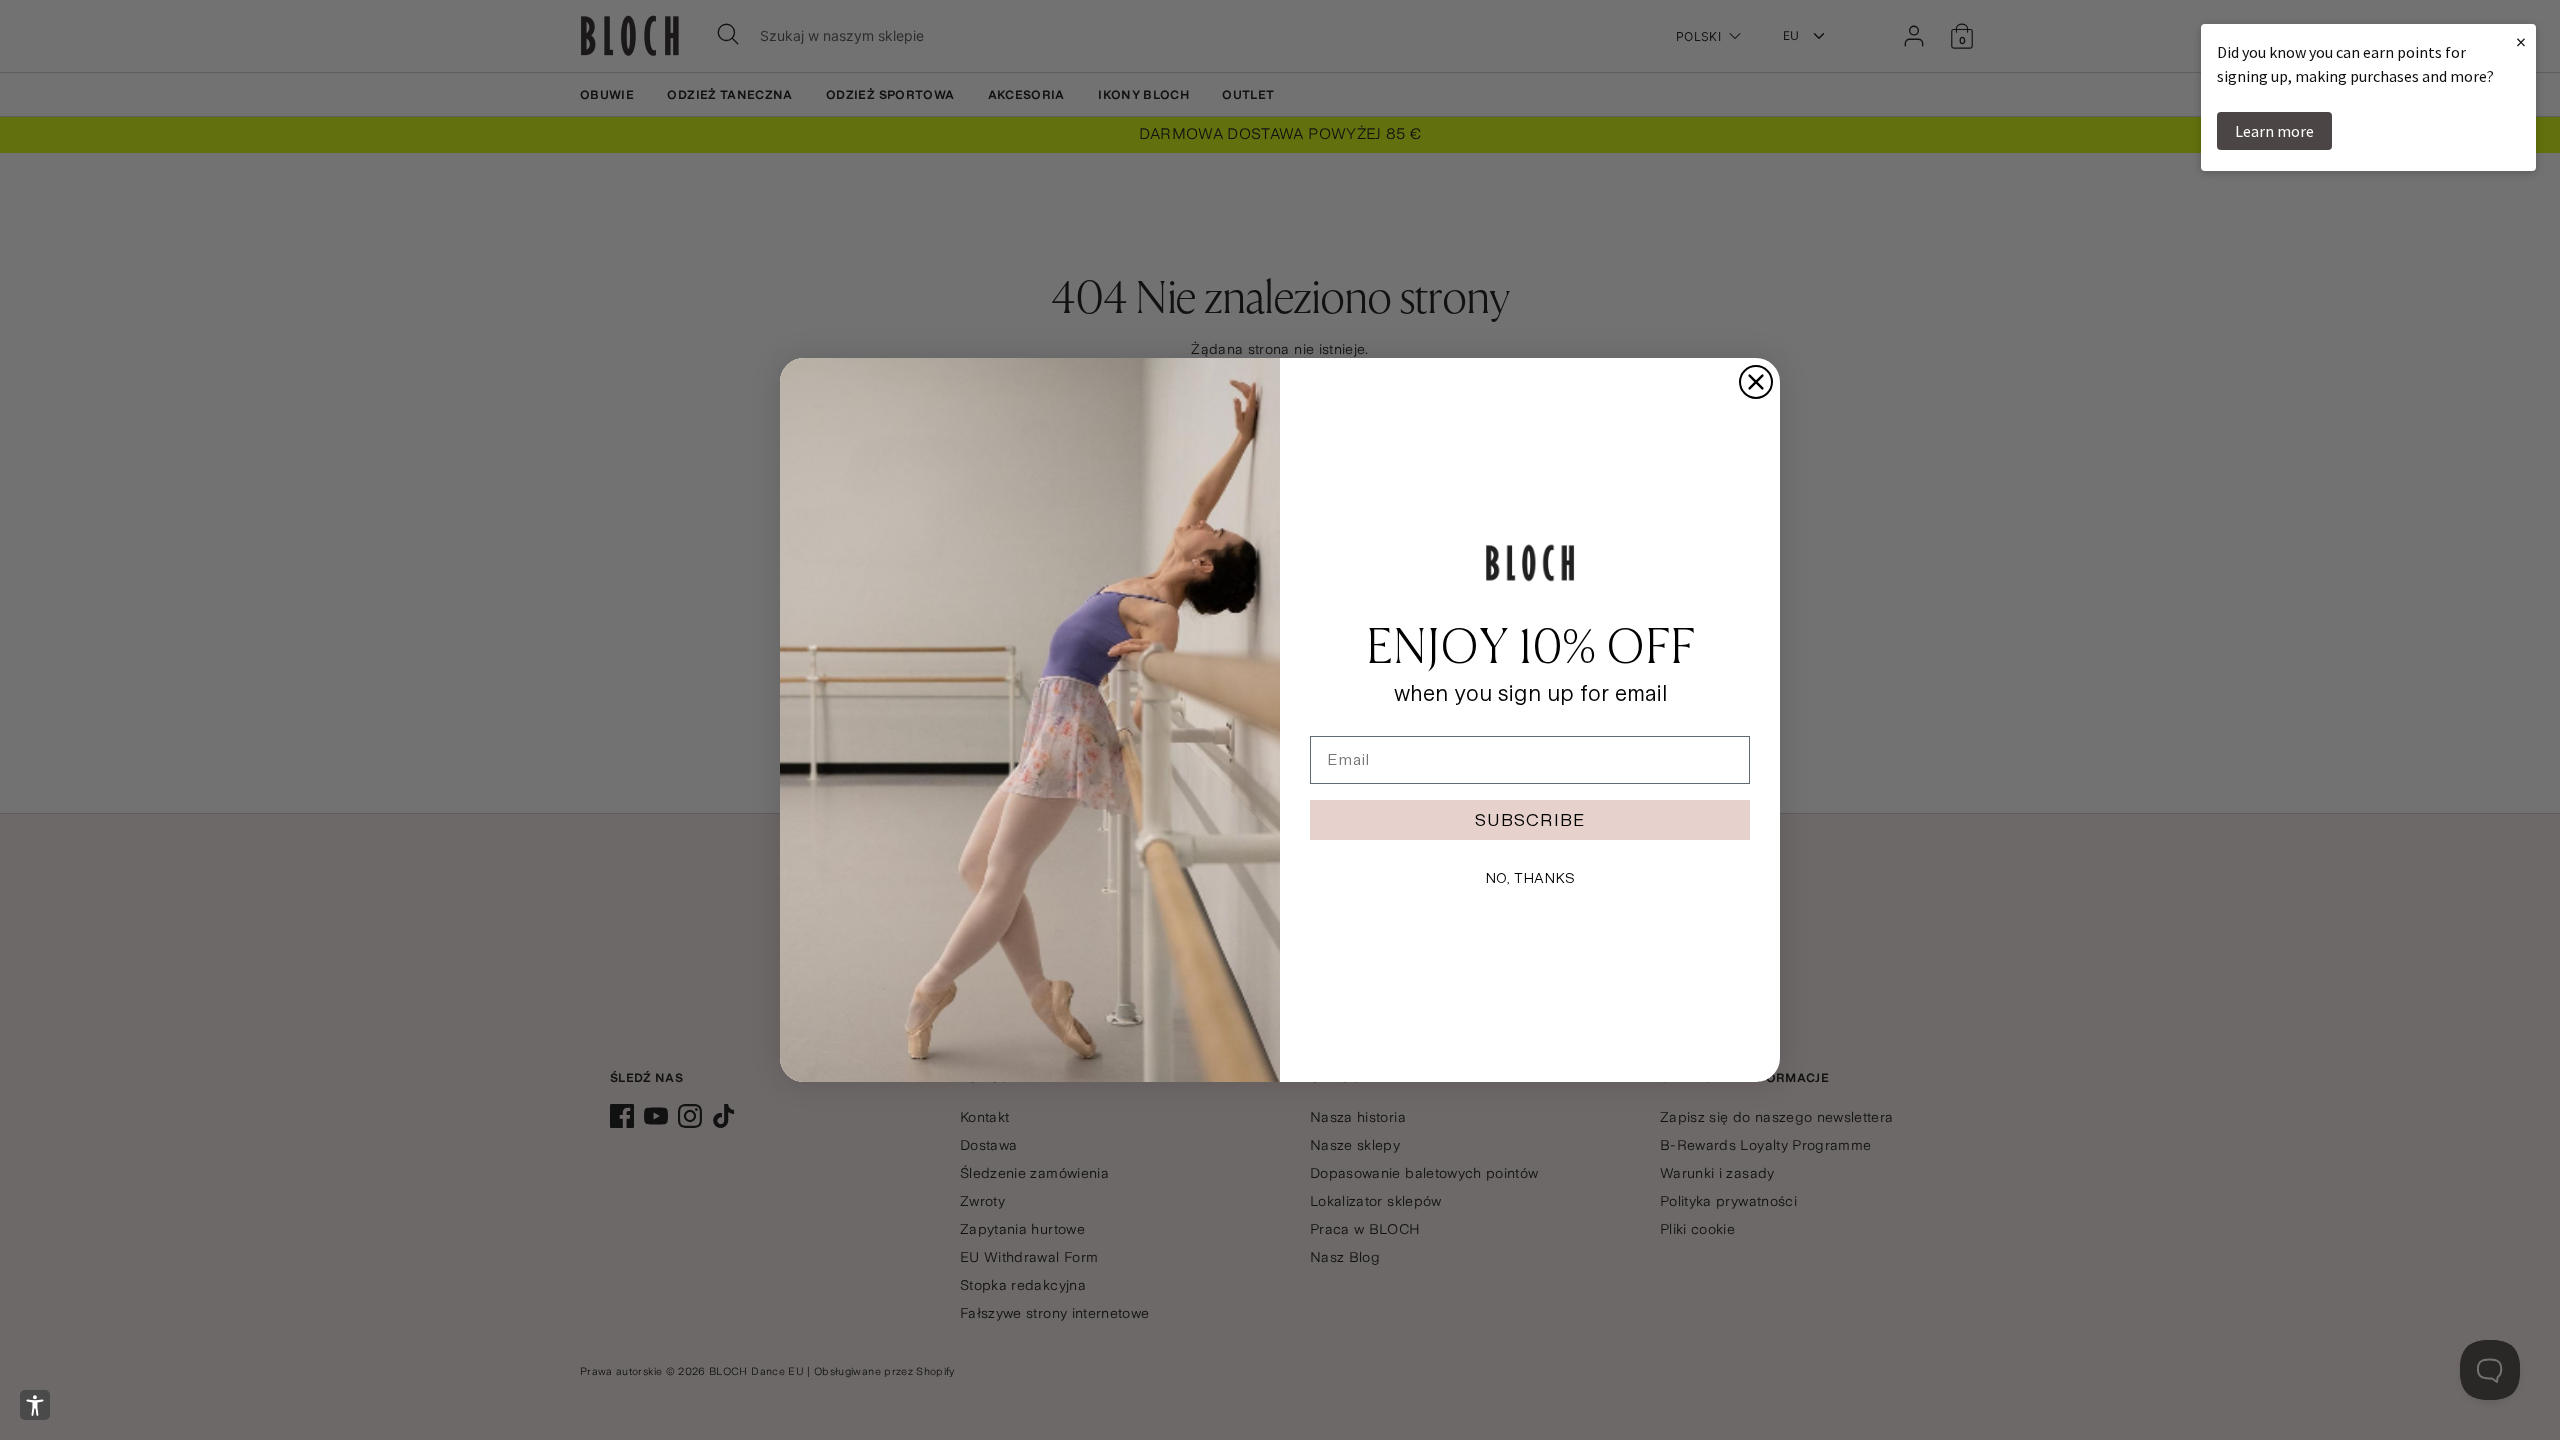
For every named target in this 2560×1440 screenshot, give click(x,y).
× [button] (2521, 41)
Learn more (2274, 131)
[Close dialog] (1756, 382)
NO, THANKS (1530, 878)
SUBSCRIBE (1530, 819)
